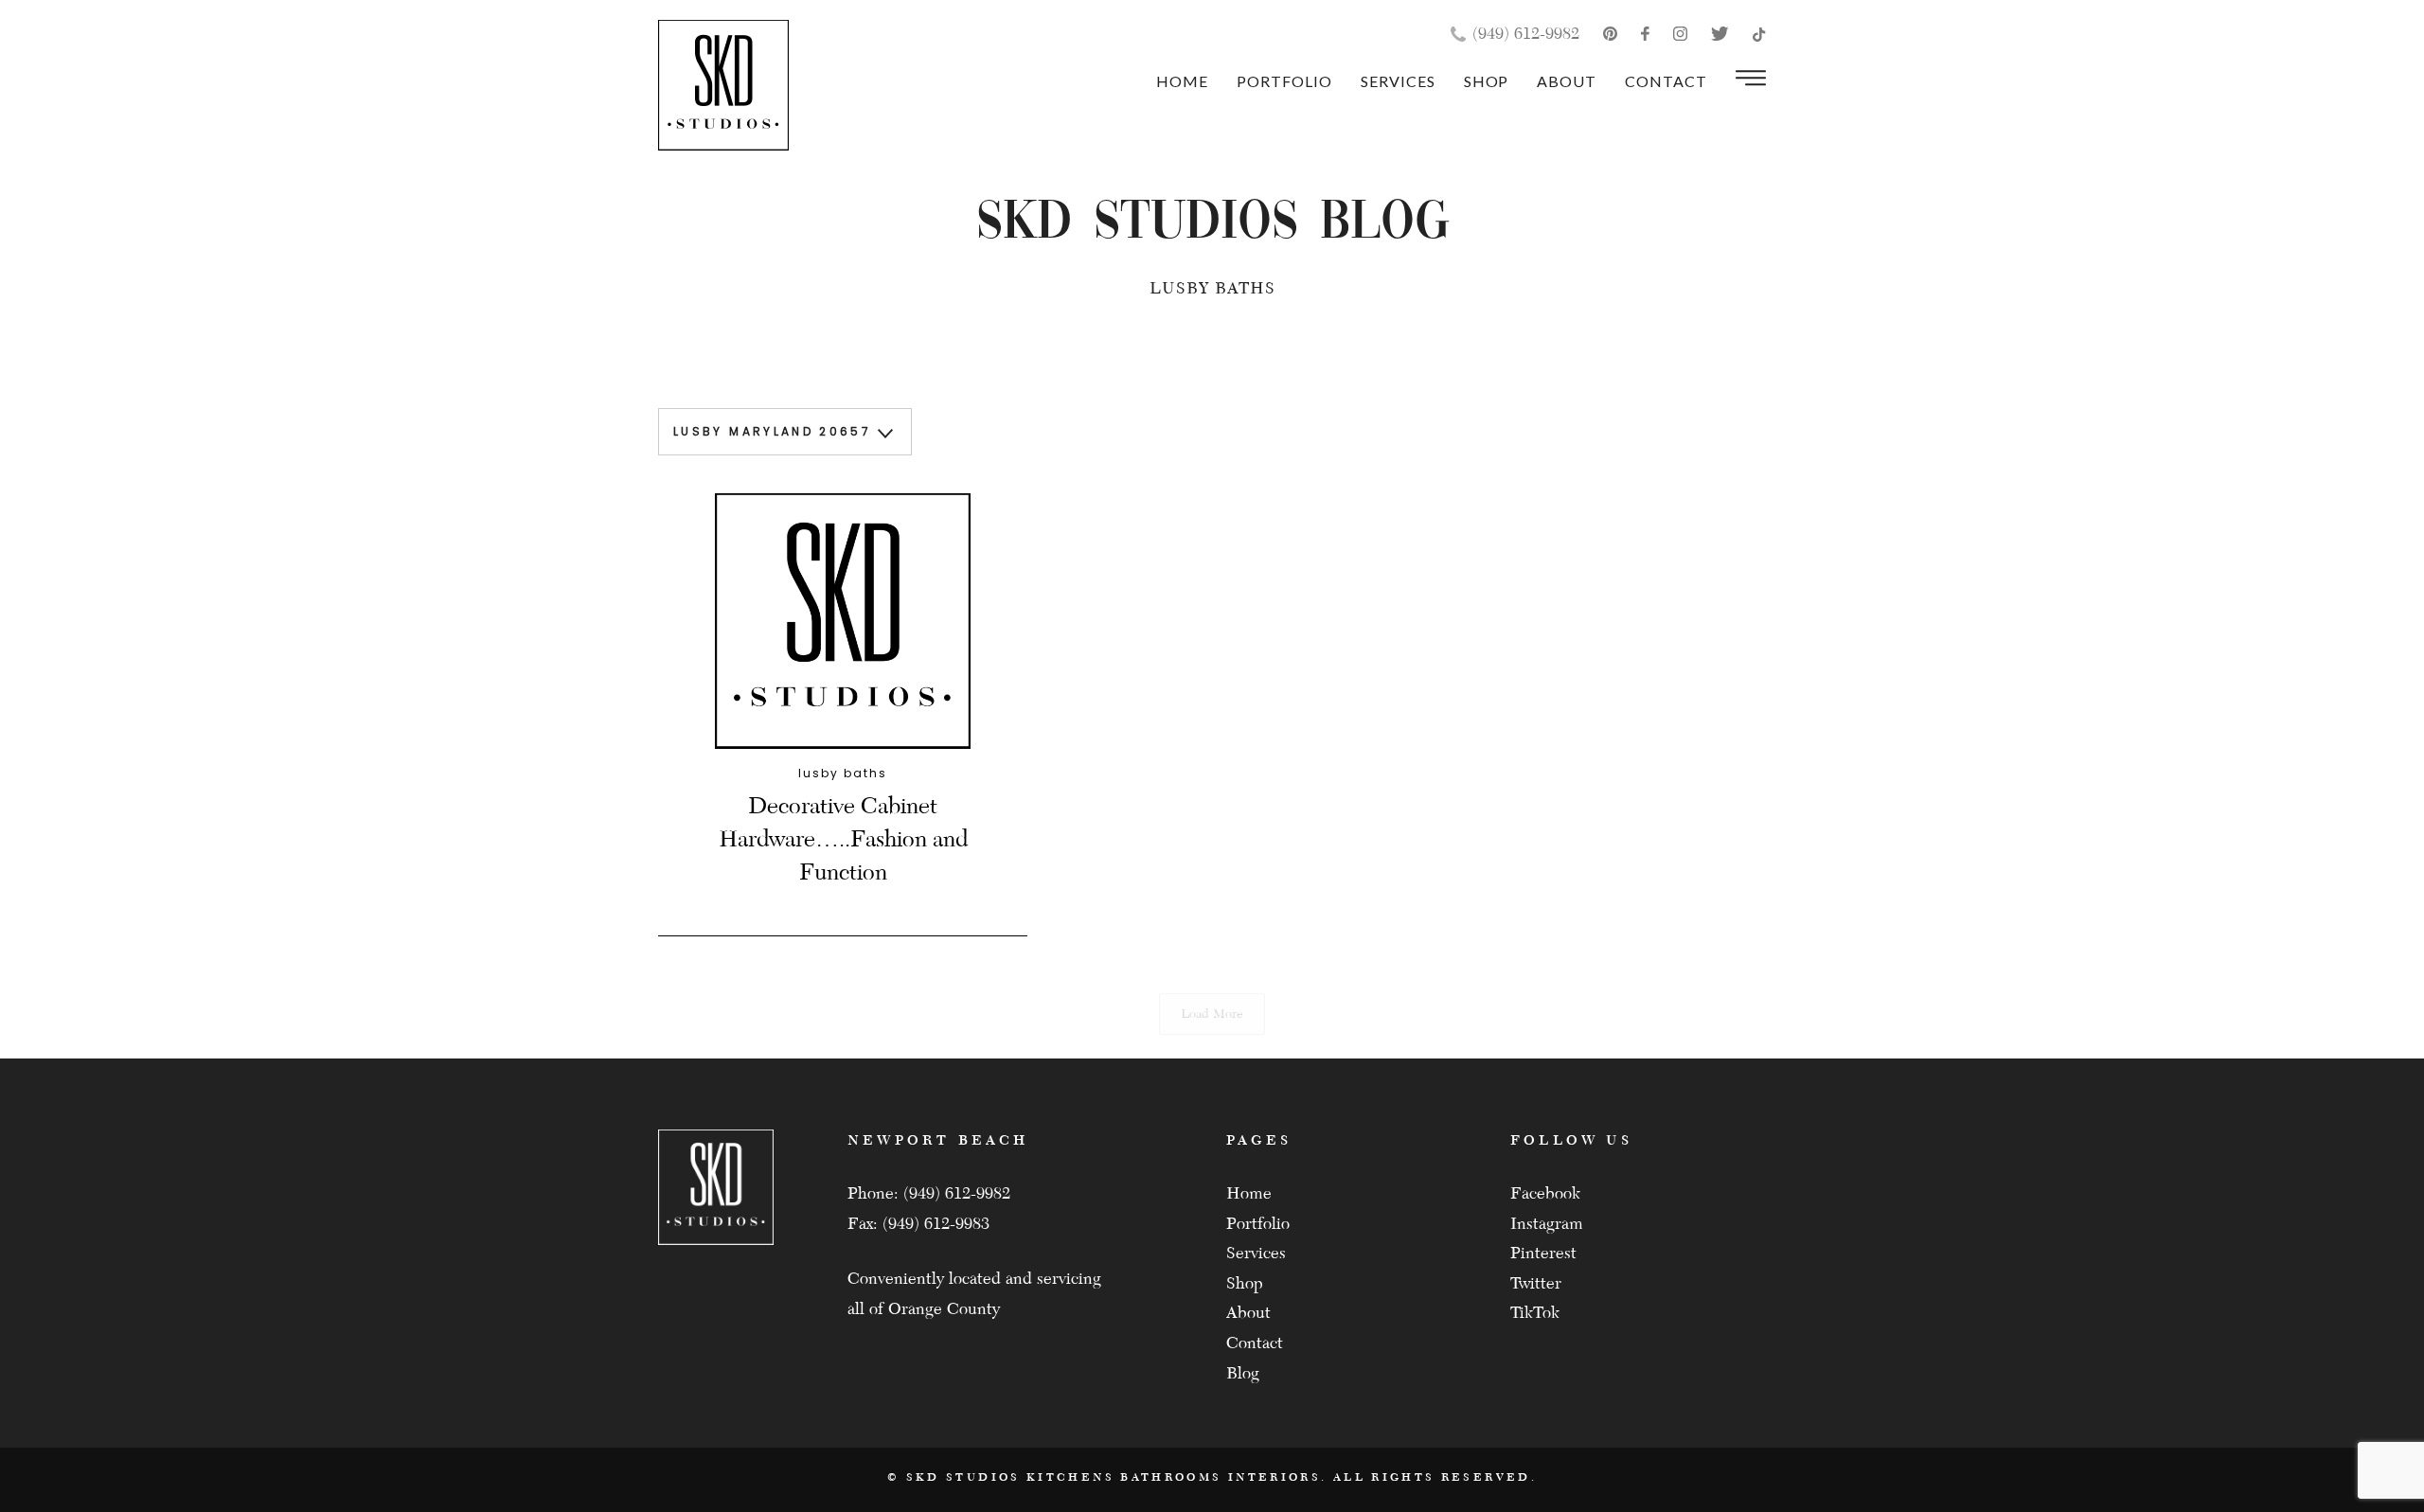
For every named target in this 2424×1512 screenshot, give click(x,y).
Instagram (1547, 1224)
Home (1182, 81)
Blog (1243, 1373)
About (1567, 81)
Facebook (1545, 1193)
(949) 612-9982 (1526, 34)
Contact (1666, 81)
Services (1398, 81)
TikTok (1535, 1313)
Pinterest (1543, 1253)
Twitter (1536, 1283)
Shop (1487, 81)
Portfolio (1284, 81)
